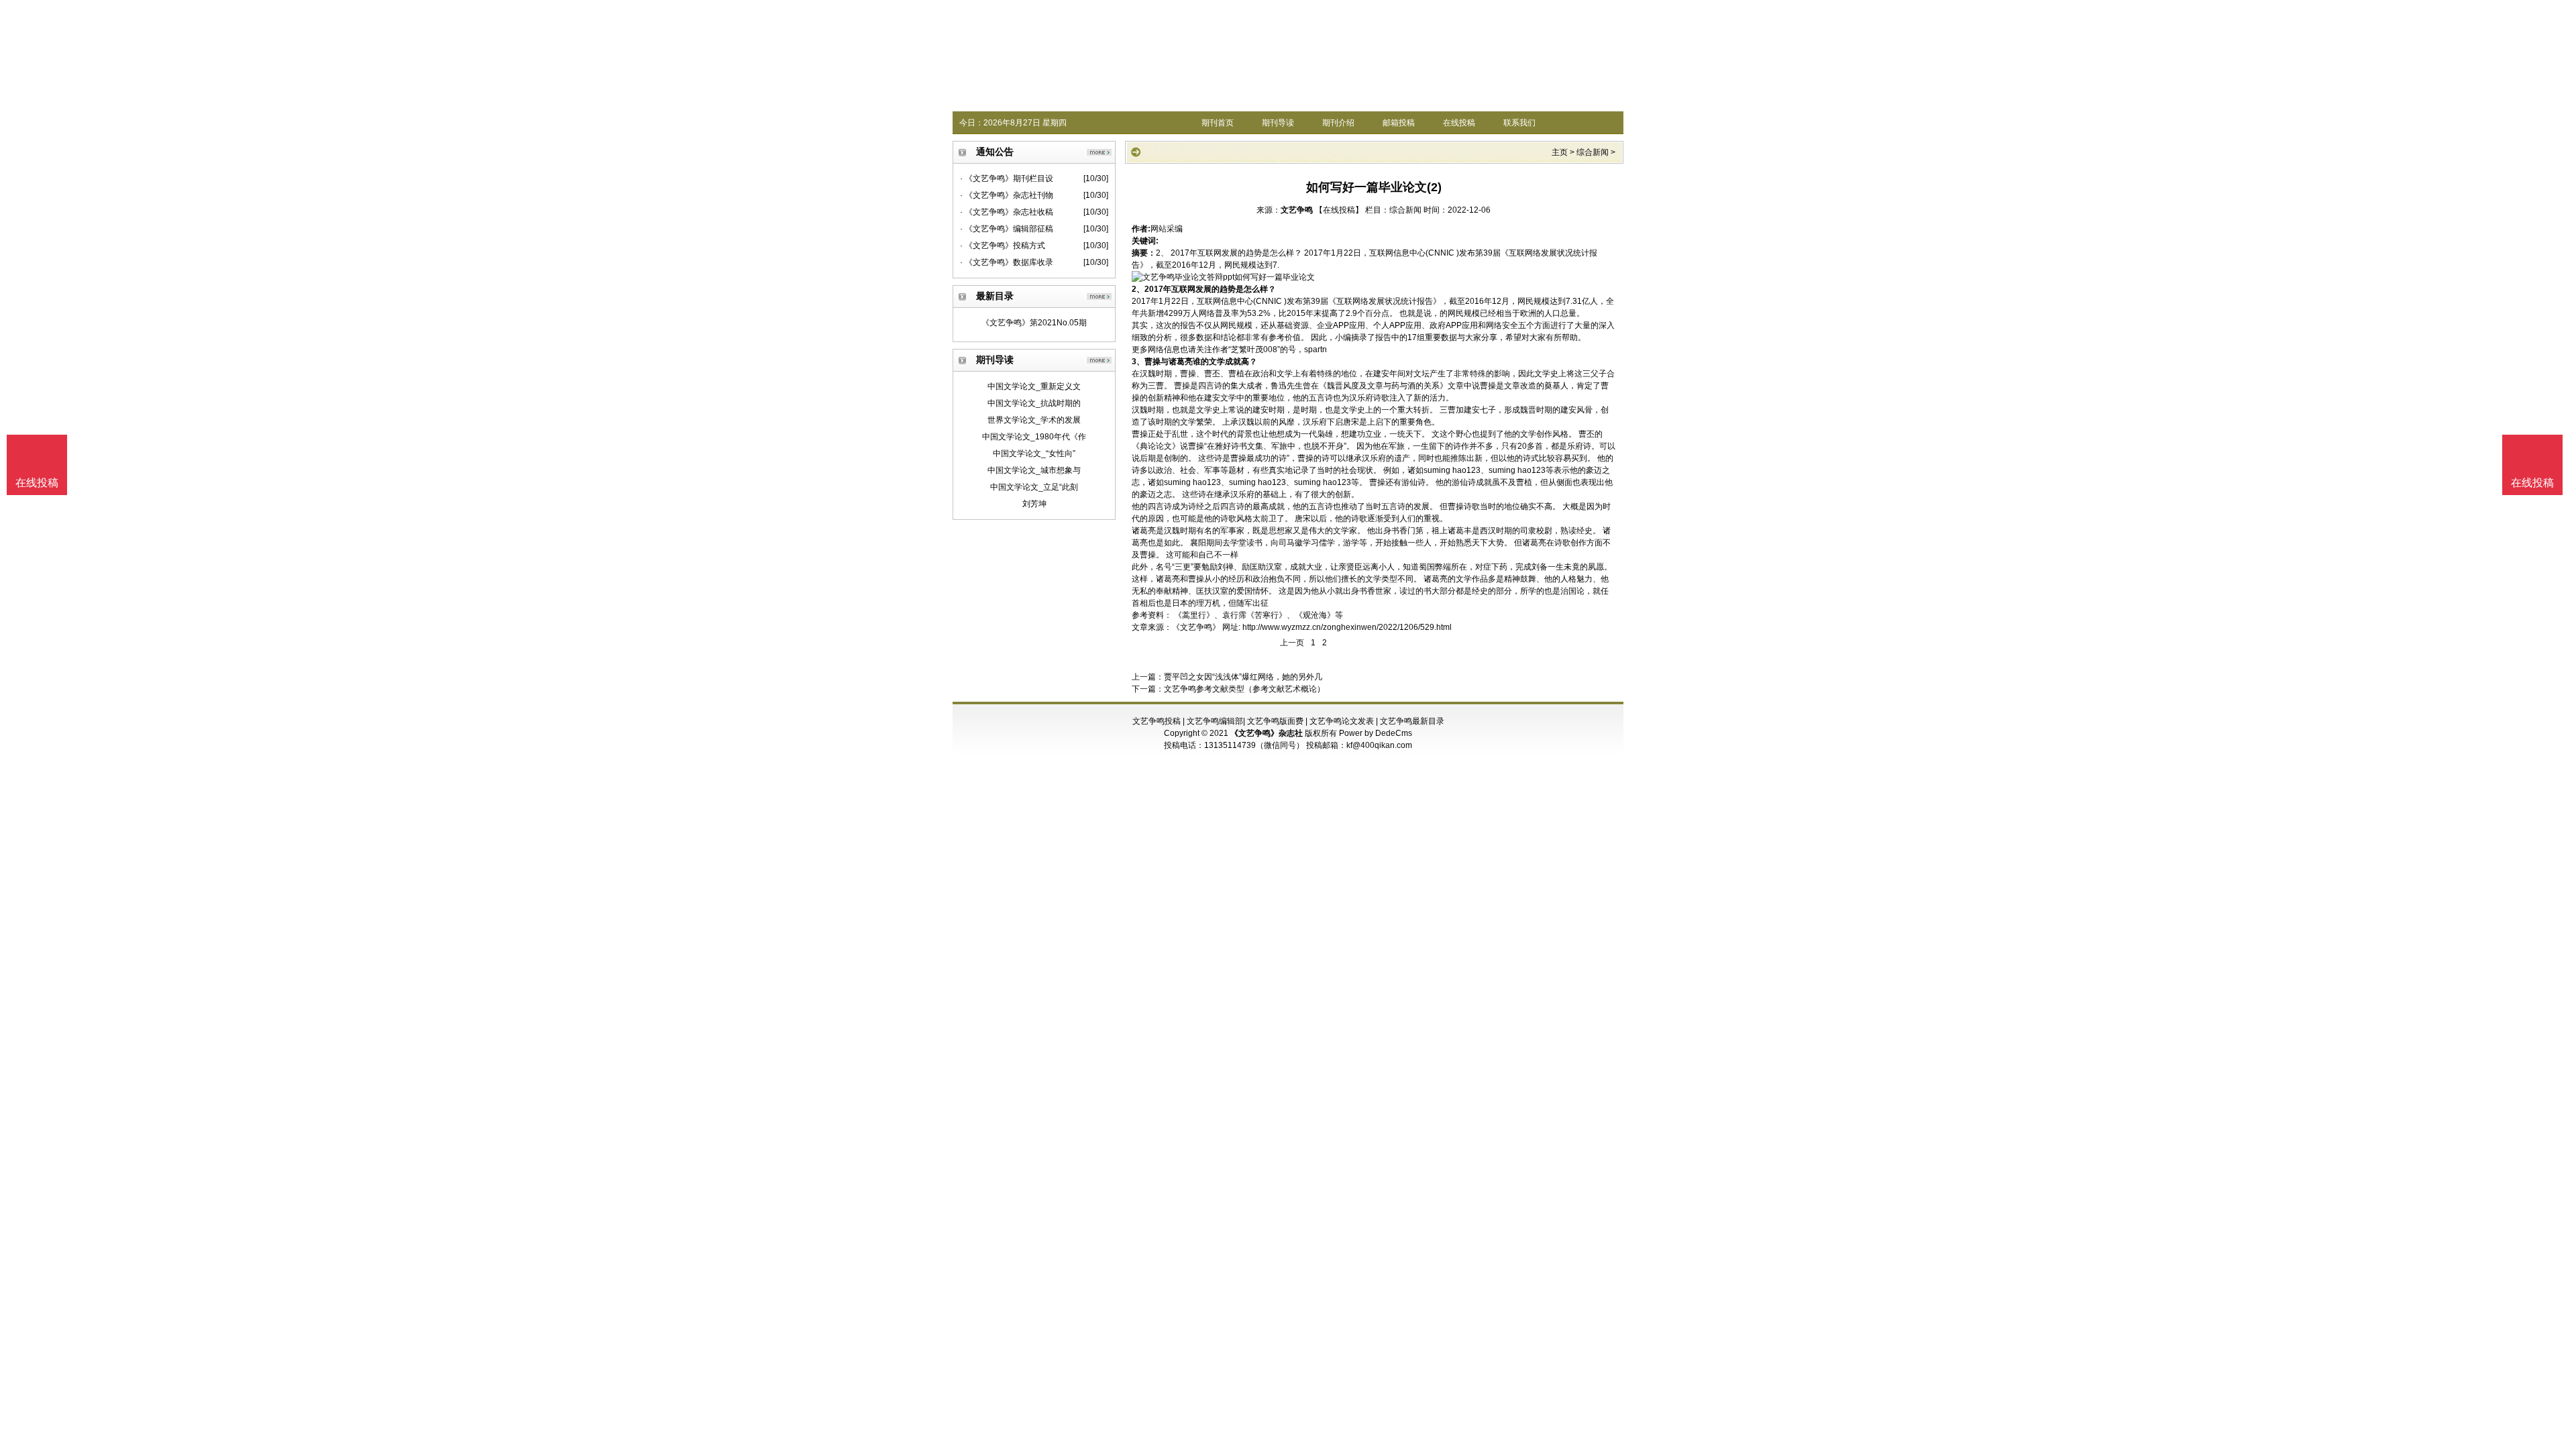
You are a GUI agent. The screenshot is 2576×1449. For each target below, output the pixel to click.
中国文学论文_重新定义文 (1034, 386)
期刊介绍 (1338, 123)
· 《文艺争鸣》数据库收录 (1007, 262)
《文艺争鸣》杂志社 (1267, 733)
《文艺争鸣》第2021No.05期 (1034, 323)
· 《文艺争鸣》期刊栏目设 (1007, 178)
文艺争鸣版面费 (1275, 721)
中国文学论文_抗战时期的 (1034, 403)
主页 (1560, 152)
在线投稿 (1459, 123)
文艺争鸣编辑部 (1215, 721)
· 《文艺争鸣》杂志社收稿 (1007, 212)
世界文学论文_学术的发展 (1034, 420)
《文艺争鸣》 (1196, 627)
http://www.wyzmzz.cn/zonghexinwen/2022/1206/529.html (1347, 627)
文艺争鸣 (1297, 210)
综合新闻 (1593, 152)
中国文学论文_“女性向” (1034, 453)
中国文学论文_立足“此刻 (1034, 487)
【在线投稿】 (1339, 210)
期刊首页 (1218, 123)
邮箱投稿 (1399, 123)
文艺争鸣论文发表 (1342, 721)
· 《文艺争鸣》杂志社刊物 (1007, 195)
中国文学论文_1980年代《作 (1034, 437)
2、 (1138, 289)
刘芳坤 (1034, 504)
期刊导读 (1278, 123)
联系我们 (1519, 123)
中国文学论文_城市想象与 (1034, 470)
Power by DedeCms (1376, 733)
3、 (1138, 362)
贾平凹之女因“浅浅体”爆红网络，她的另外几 (1243, 677)
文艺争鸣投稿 (1157, 721)
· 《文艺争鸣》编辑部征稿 (1007, 229)
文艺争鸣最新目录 (1412, 721)
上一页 (1292, 643)
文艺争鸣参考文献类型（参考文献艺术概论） (1244, 689)
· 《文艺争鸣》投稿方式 (1003, 246)
